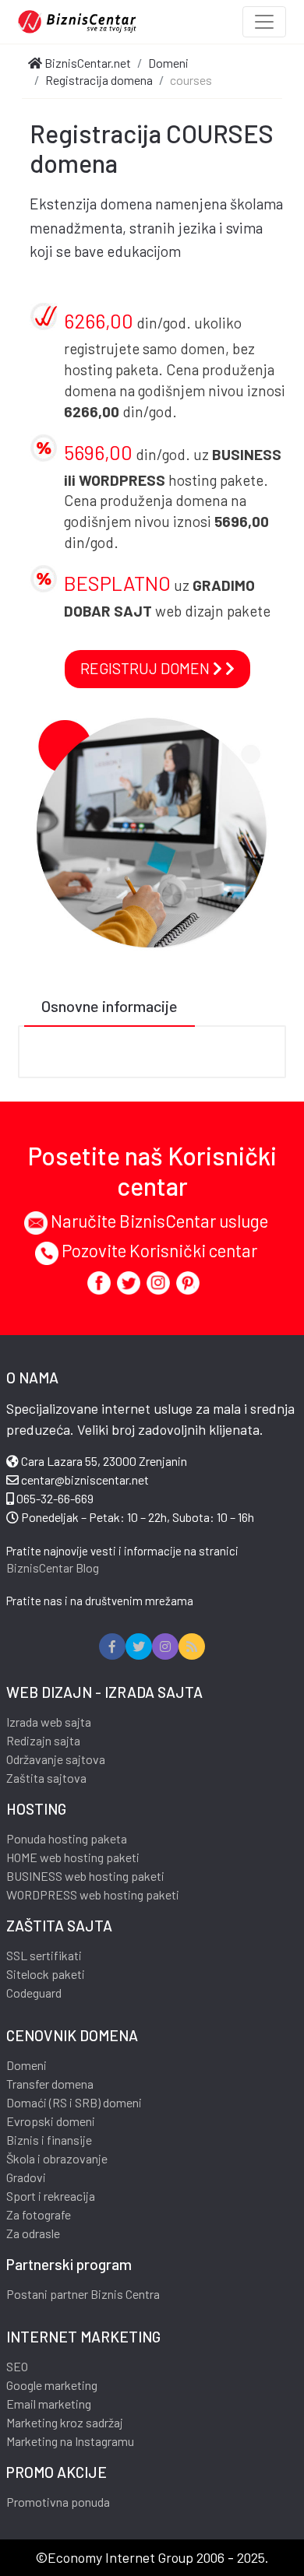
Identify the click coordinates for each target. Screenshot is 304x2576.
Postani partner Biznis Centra (83, 2294)
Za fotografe (39, 2214)
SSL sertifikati (44, 1955)
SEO (17, 2366)
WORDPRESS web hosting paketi (93, 1894)
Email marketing (49, 2404)
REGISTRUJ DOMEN (147, 668)
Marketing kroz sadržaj (65, 2422)
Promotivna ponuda (58, 2502)
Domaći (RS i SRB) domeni (74, 2102)
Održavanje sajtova (56, 1759)
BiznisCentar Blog (53, 1567)
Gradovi (26, 2177)
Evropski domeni (51, 2121)
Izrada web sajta (49, 1722)
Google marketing (52, 2385)
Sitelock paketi (46, 1974)
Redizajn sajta (43, 1740)
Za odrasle (33, 2233)
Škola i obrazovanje (57, 2158)
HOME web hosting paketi (73, 1857)
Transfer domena (50, 2084)
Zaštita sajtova (46, 1778)
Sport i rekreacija (51, 2196)
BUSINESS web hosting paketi (85, 1876)
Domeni (27, 2065)
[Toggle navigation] (264, 22)
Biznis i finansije (49, 2140)
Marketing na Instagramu (70, 2441)
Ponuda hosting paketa (67, 1838)
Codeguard (34, 1993)
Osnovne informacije (110, 1006)
